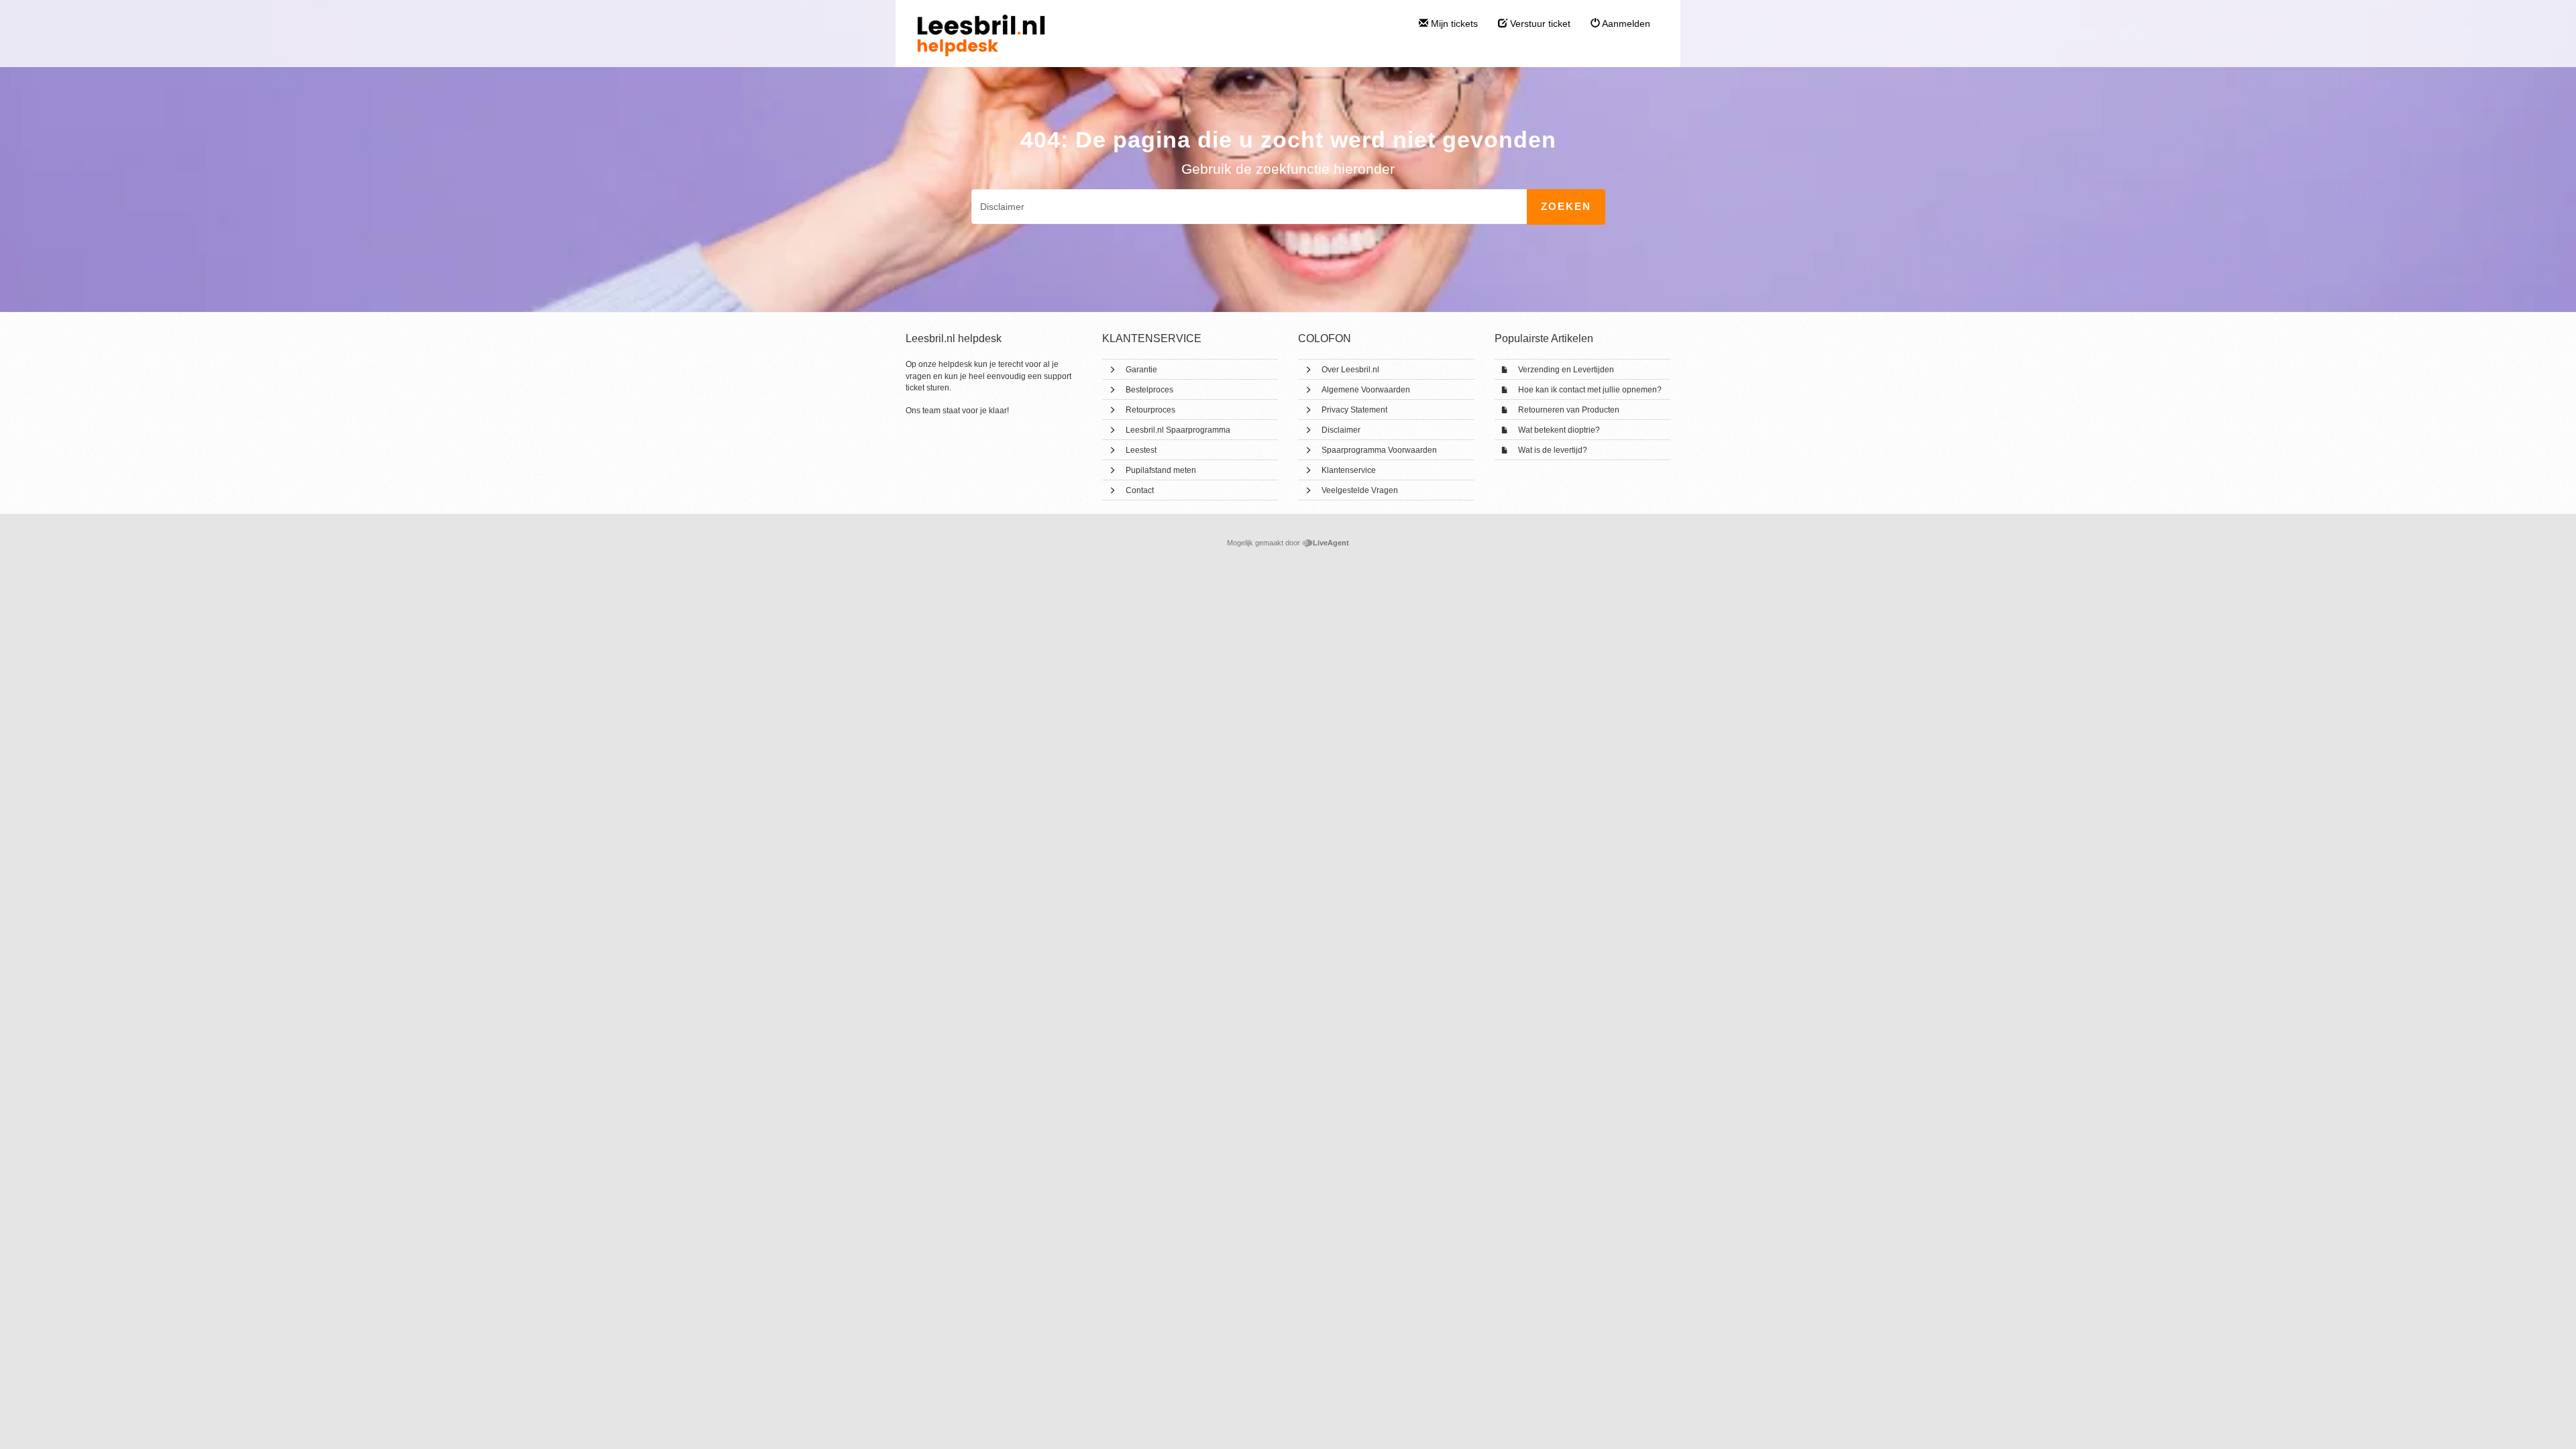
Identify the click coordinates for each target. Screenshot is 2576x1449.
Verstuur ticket (1539, 23)
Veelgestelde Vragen (1360, 490)
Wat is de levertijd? (1553, 450)
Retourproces (1150, 410)
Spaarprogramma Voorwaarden (1379, 450)
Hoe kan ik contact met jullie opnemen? (1590, 390)
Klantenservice (1349, 470)
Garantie (1141, 370)
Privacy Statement (1354, 410)
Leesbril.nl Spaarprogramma (1178, 430)
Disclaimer (1341, 430)
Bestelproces (1149, 390)
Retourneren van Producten (1569, 410)
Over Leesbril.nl (1350, 370)
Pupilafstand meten (1161, 470)
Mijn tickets (1453, 23)
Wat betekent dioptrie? (1559, 430)
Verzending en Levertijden (1566, 370)
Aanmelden (1625, 23)
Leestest (1141, 450)
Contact (1140, 490)
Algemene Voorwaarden (1366, 390)
